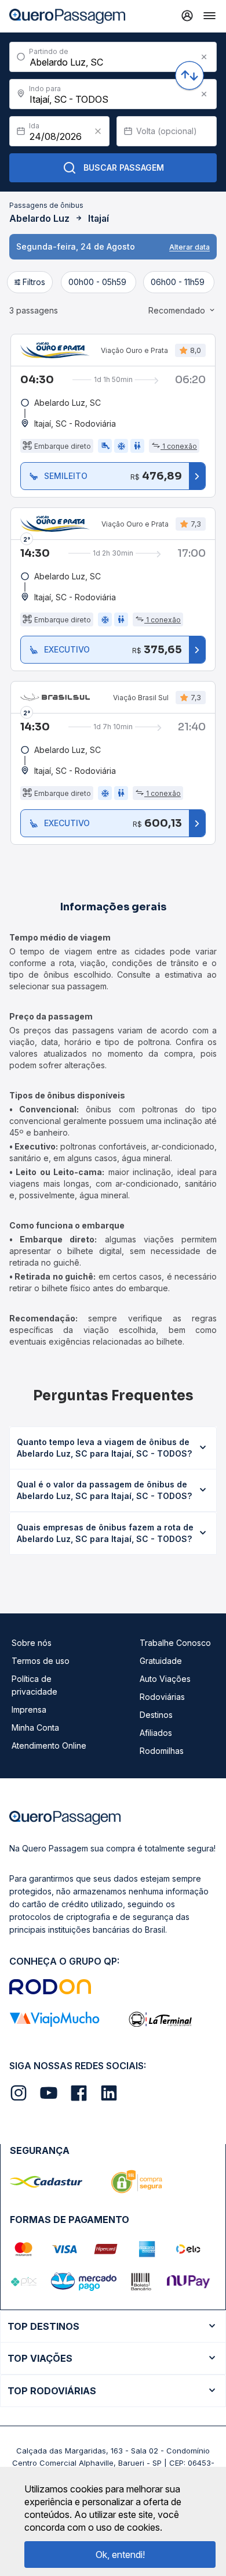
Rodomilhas (162, 1751)
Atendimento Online (49, 1745)
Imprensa (29, 1709)
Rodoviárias (162, 1697)
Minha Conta (35, 1727)
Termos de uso (41, 1661)
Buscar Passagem (124, 167)
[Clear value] (98, 131)
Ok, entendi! (120, 2555)
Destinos (156, 1715)
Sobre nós (32, 1643)
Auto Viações (165, 1679)
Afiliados (156, 1733)
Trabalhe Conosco (175, 1643)
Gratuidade (161, 1661)
